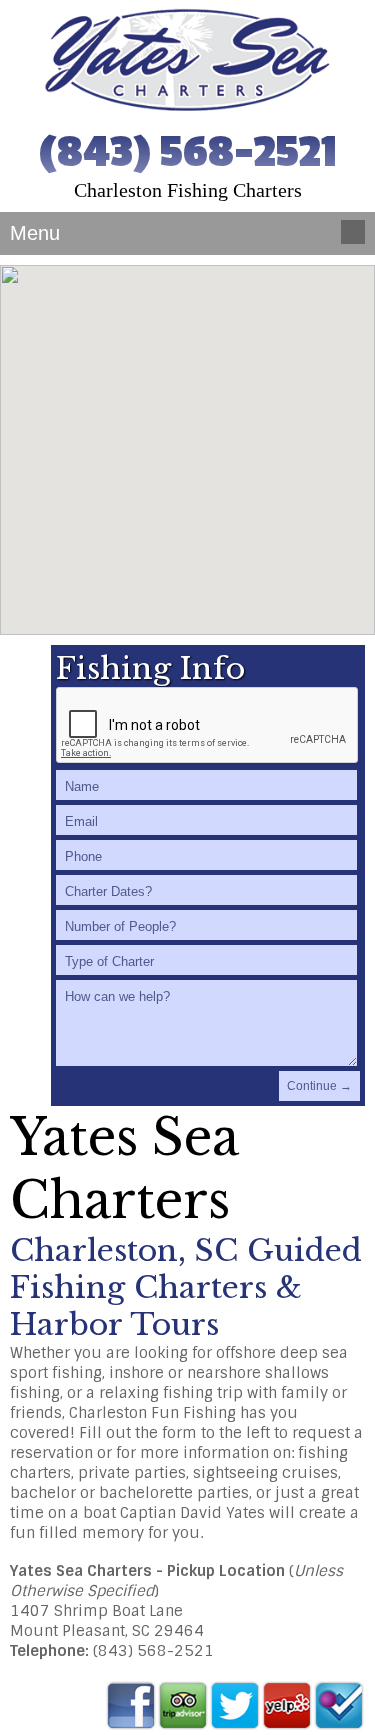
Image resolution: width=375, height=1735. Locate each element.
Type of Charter (109, 961)
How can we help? (117, 996)
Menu (30, 233)
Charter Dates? (108, 891)
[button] (188, 438)
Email (81, 821)
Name (82, 786)
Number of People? (120, 926)
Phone (83, 856)
